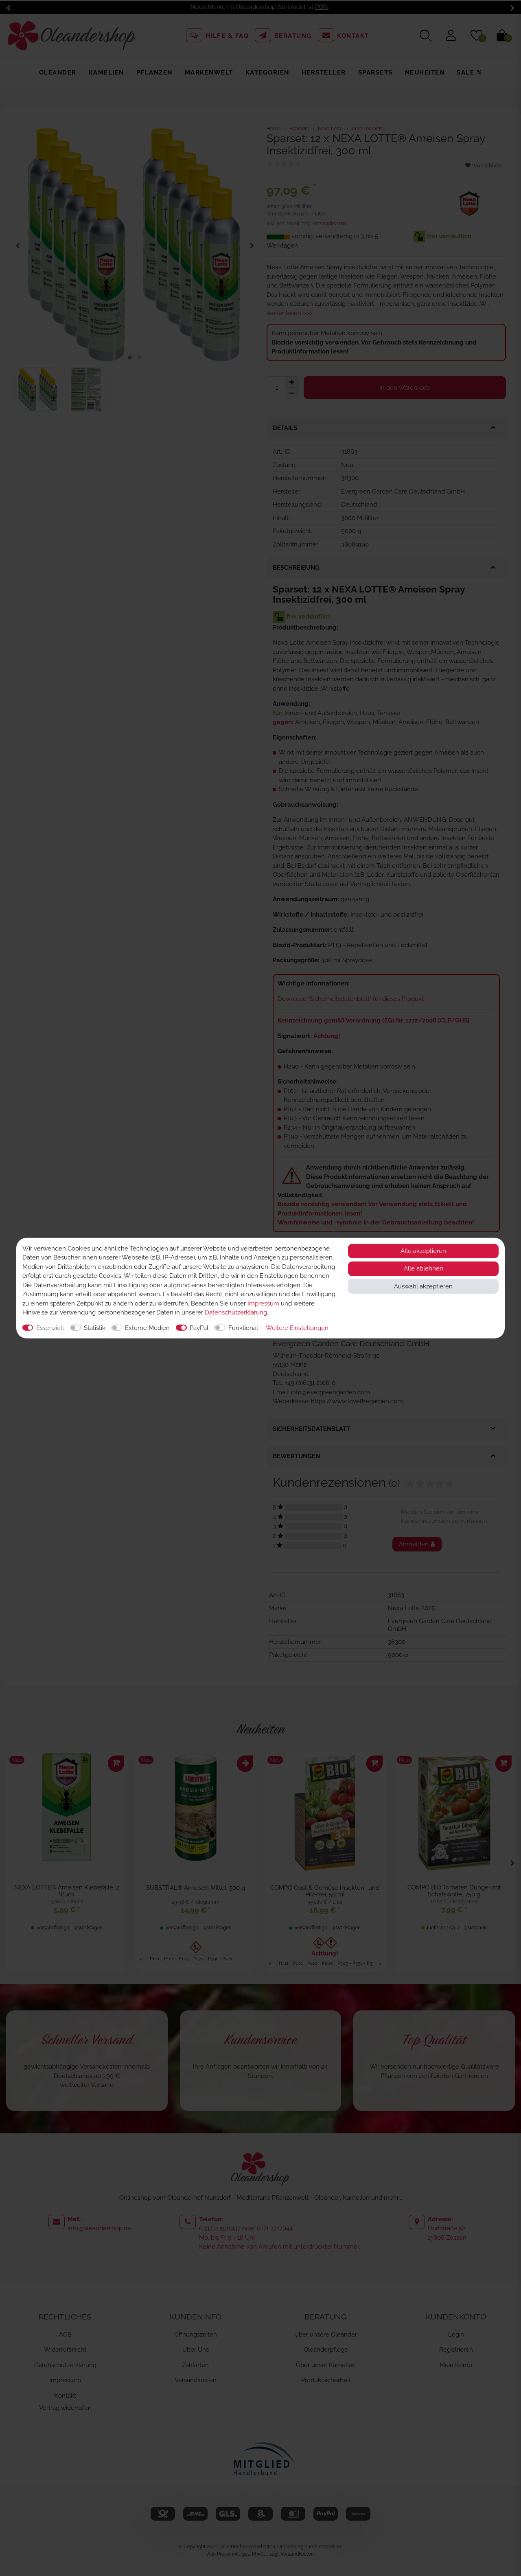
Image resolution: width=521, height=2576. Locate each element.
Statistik (95, 1327)
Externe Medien (147, 1327)
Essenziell (50, 1327)
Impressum (263, 1303)
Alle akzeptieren (423, 1251)
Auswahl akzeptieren (423, 1286)
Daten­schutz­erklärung (236, 1312)
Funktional (243, 1327)
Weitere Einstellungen (297, 1327)
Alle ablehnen (424, 1268)
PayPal (199, 1327)
